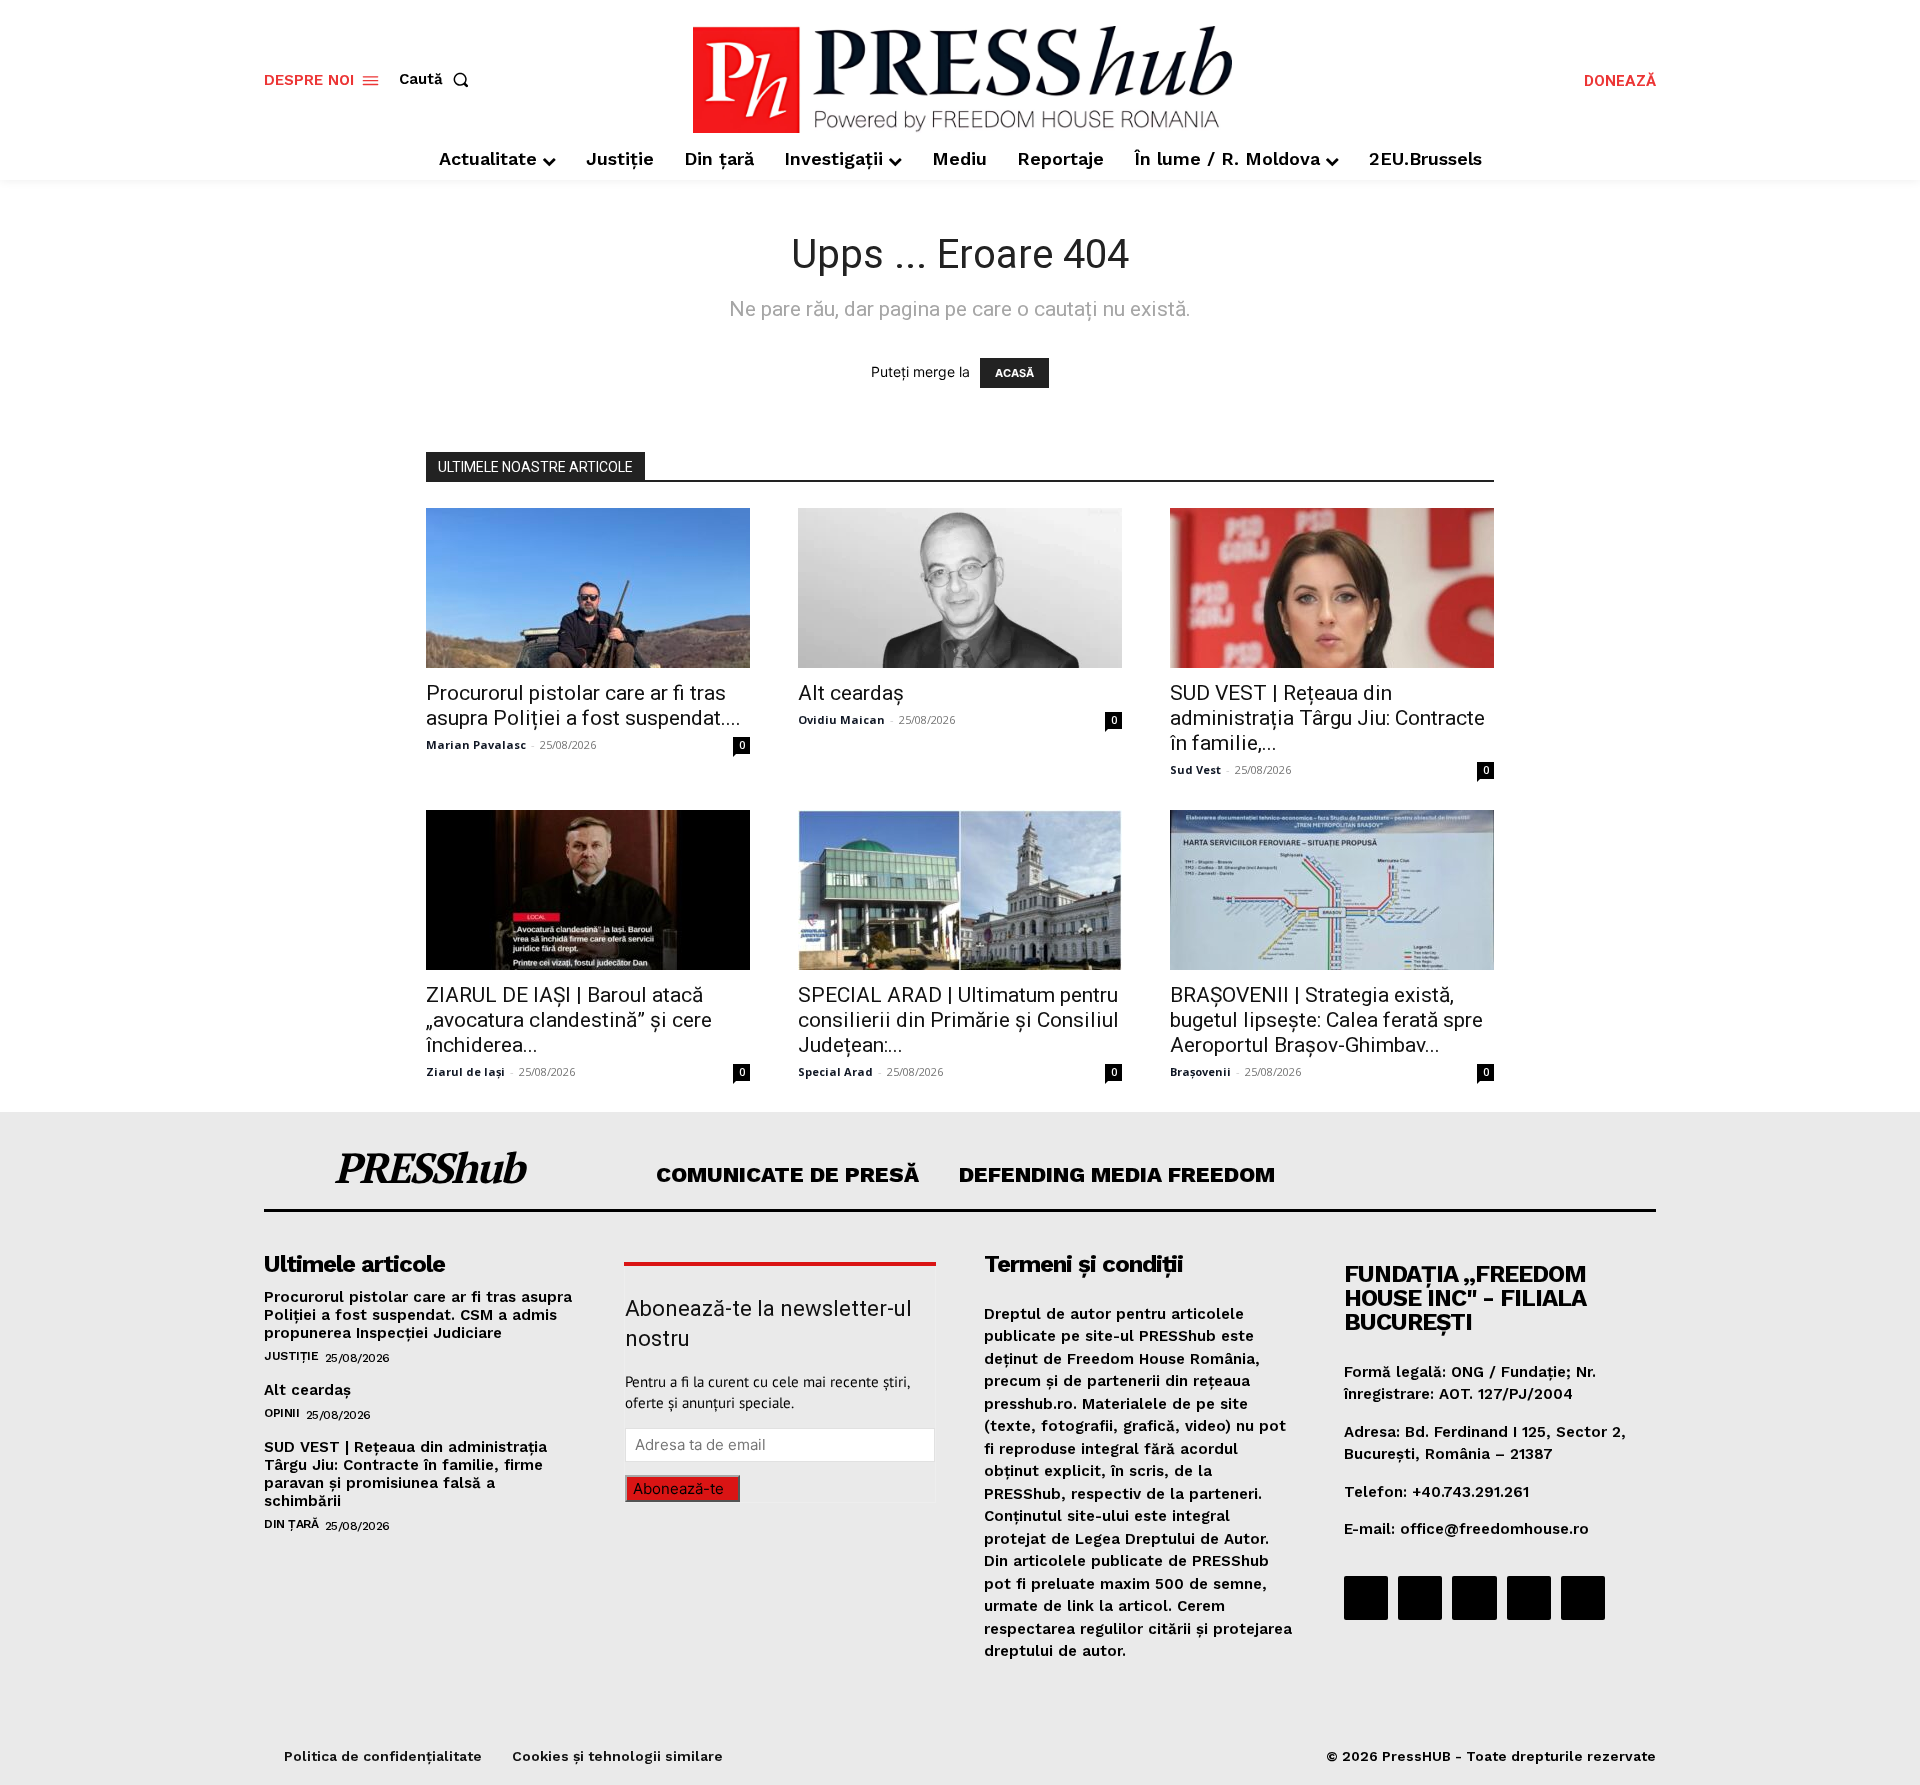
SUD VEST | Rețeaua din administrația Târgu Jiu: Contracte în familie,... (1327, 718)
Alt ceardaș (851, 693)
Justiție (291, 1356)
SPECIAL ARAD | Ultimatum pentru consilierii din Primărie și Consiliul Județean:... (958, 1020)
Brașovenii (1200, 1071)
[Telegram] (1474, 1598)
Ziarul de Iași (465, 1071)
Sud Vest (1195, 769)
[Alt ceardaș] (960, 588)
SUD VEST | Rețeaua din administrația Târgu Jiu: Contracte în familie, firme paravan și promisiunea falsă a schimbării (405, 1474)
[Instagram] (1420, 1598)
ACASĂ (1014, 373)
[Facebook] (1366, 1598)
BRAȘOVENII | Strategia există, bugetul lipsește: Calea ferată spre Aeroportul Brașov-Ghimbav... (1326, 1020)
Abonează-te (678, 1488)
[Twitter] (1529, 1598)
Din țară (291, 1524)
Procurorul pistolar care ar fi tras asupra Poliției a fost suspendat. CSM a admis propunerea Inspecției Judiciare (418, 1315)
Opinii (281, 1413)
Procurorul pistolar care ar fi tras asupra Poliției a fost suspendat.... (583, 705)
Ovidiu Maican (841, 719)
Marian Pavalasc (476, 744)
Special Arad (835, 1071)
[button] (438, 79)
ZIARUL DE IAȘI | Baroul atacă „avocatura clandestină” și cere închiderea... (569, 1020)
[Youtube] (1583, 1598)
